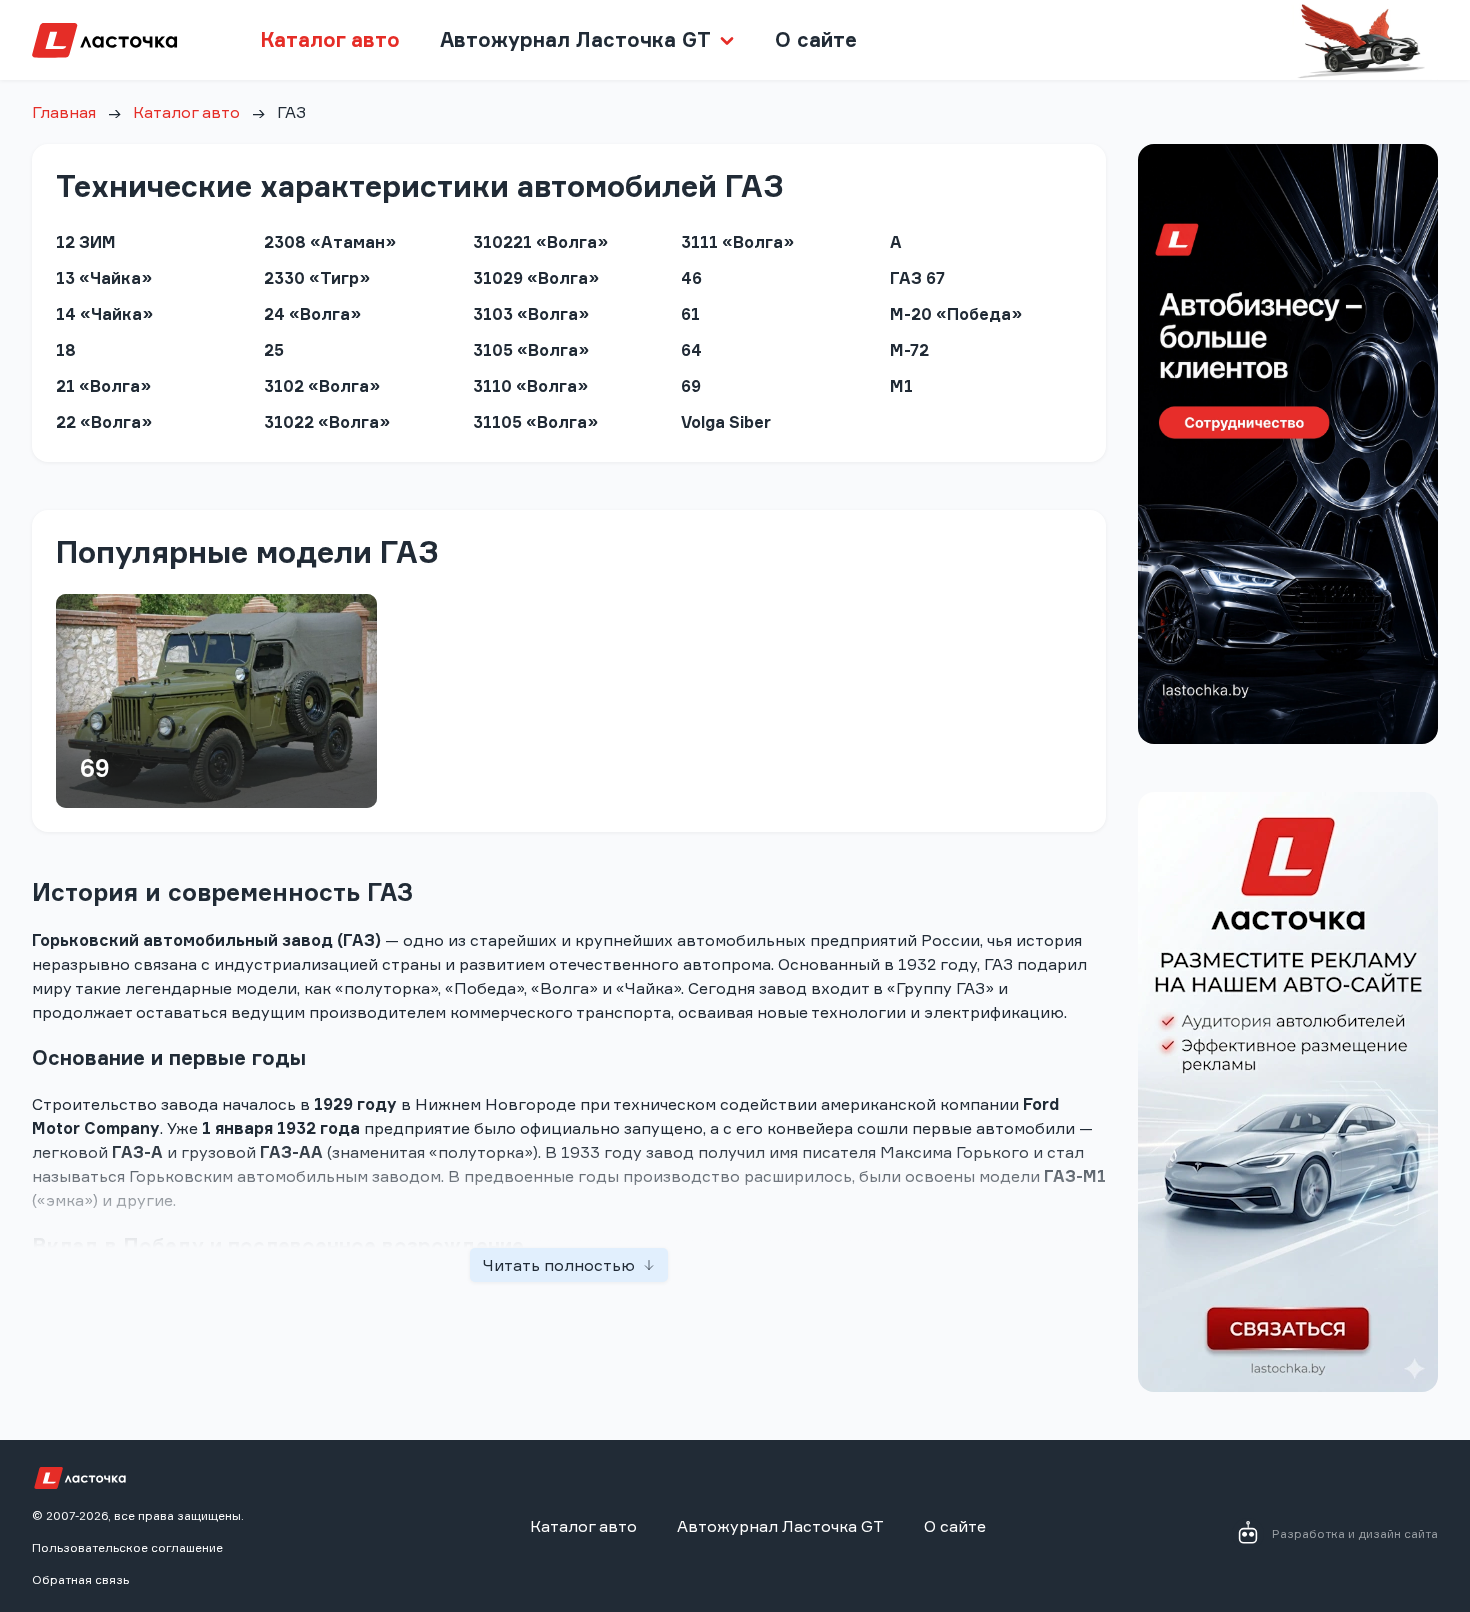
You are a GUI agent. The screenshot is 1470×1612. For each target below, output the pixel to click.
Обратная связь (80, 1579)
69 (95, 768)
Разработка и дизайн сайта (1355, 1533)
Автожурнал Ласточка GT (780, 1526)
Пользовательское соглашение (127, 1547)
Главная (64, 112)
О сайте (816, 39)
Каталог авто (330, 39)
